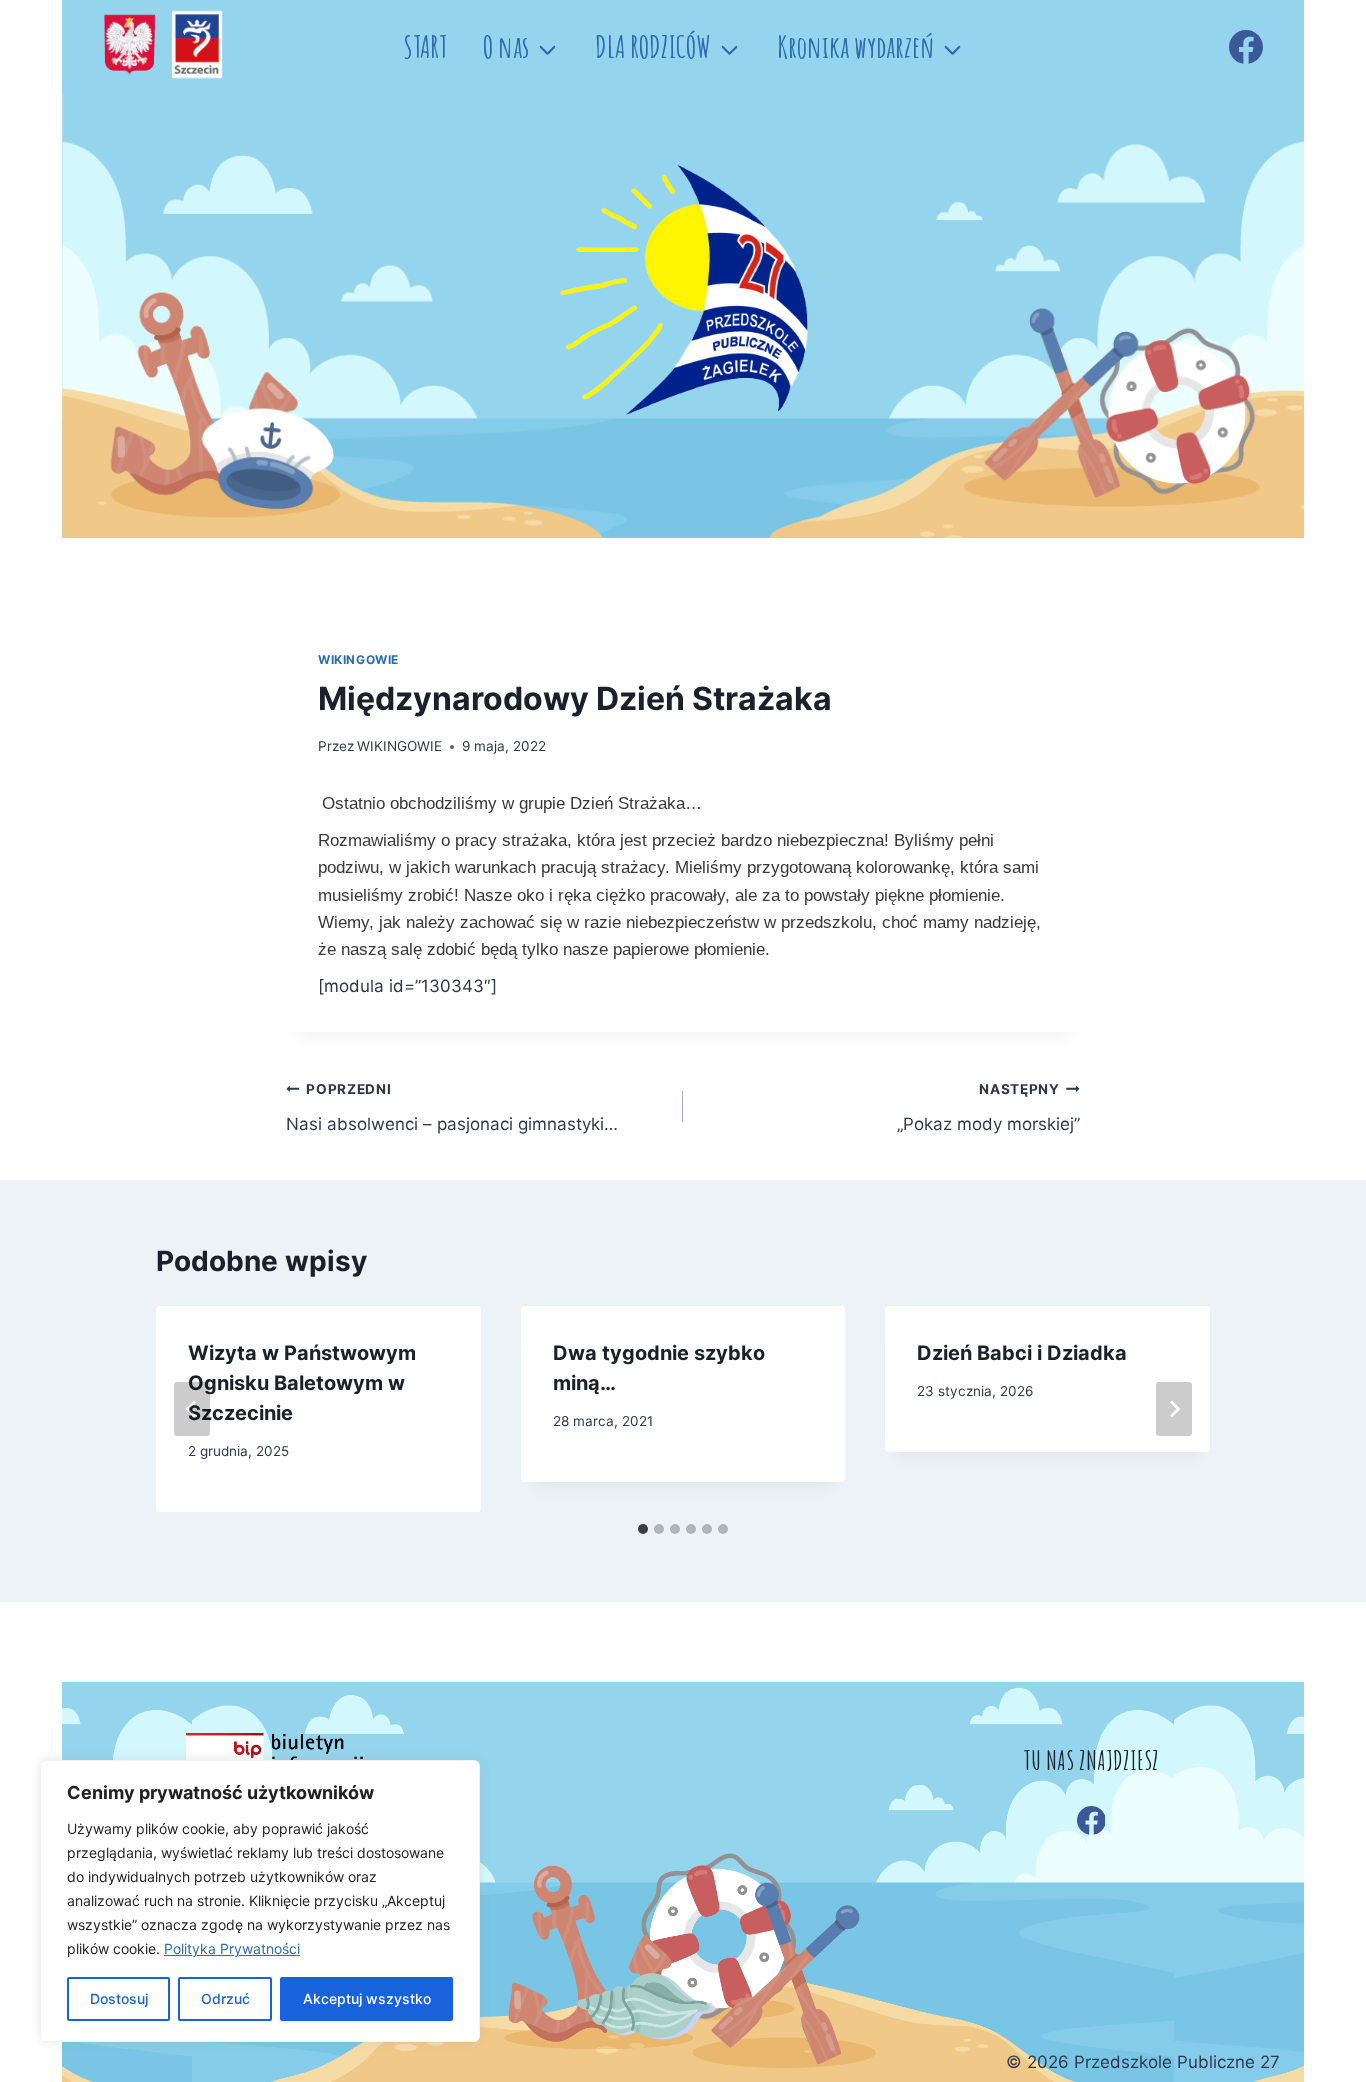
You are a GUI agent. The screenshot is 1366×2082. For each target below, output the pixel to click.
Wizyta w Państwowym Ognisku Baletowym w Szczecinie (302, 1383)
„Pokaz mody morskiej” (988, 1107)
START (425, 46)
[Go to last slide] (192, 1409)
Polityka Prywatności (232, 1948)
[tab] (643, 1529)
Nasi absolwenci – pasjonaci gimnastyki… (452, 1107)
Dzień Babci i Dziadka (1022, 1353)
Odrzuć (225, 1998)
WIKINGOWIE (358, 659)
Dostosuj (119, 1998)
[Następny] (1174, 1409)
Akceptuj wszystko (367, 1998)
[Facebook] (1246, 47)
